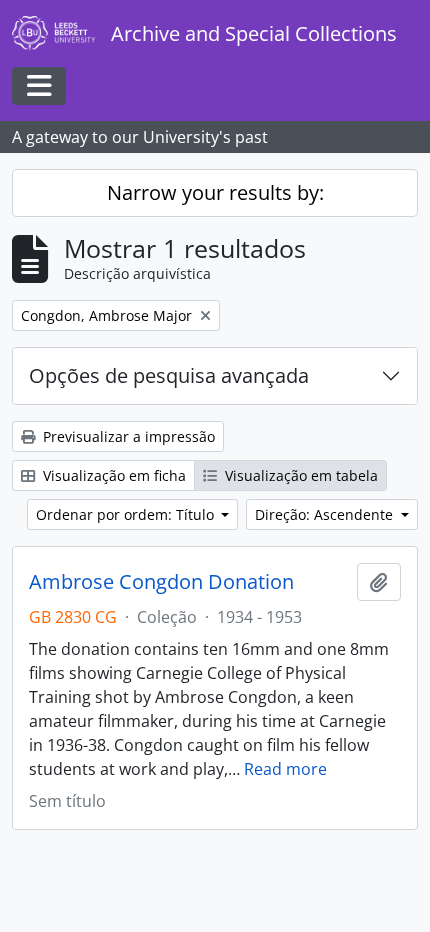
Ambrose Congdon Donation (161, 582)
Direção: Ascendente (326, 514)
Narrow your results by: (215, 192)
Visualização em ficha (112, 475)
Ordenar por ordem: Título (127, 514)
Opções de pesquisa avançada (169, 375)
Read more (285, 769)
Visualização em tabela (299, 475)
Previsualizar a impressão (127, 436)
